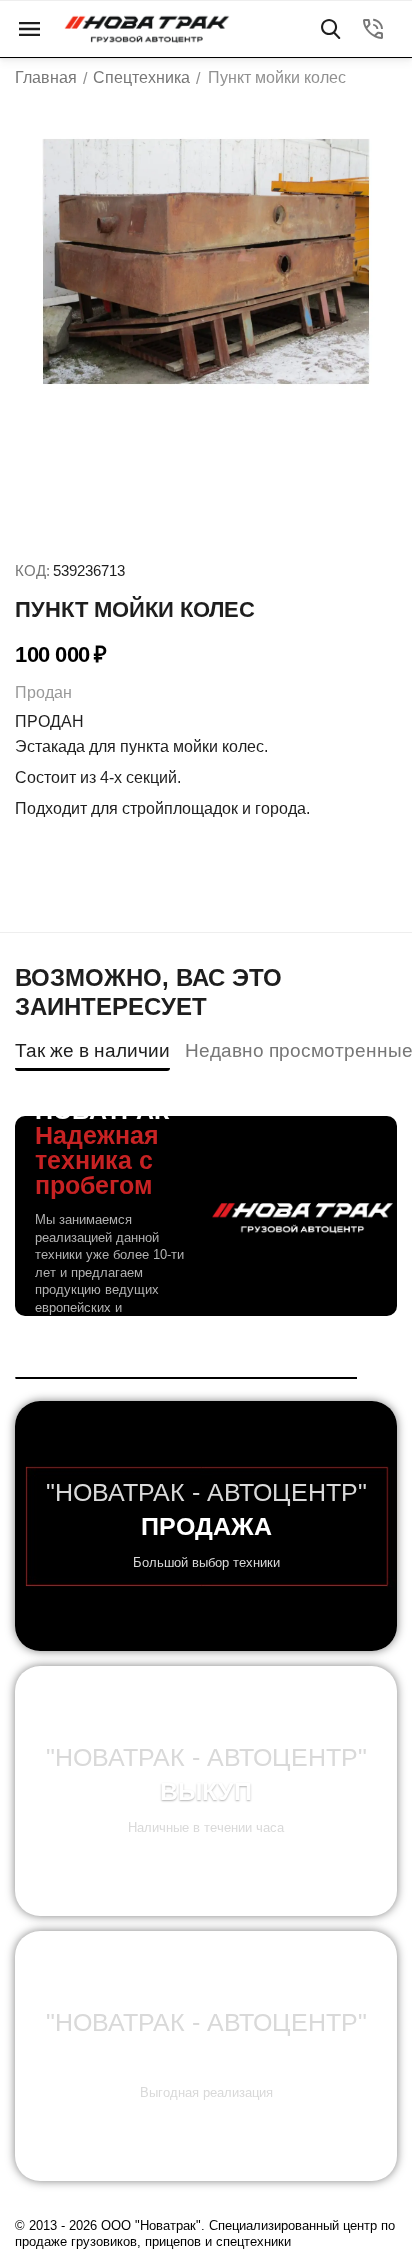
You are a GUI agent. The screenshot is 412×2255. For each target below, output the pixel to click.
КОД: (32, 570)
